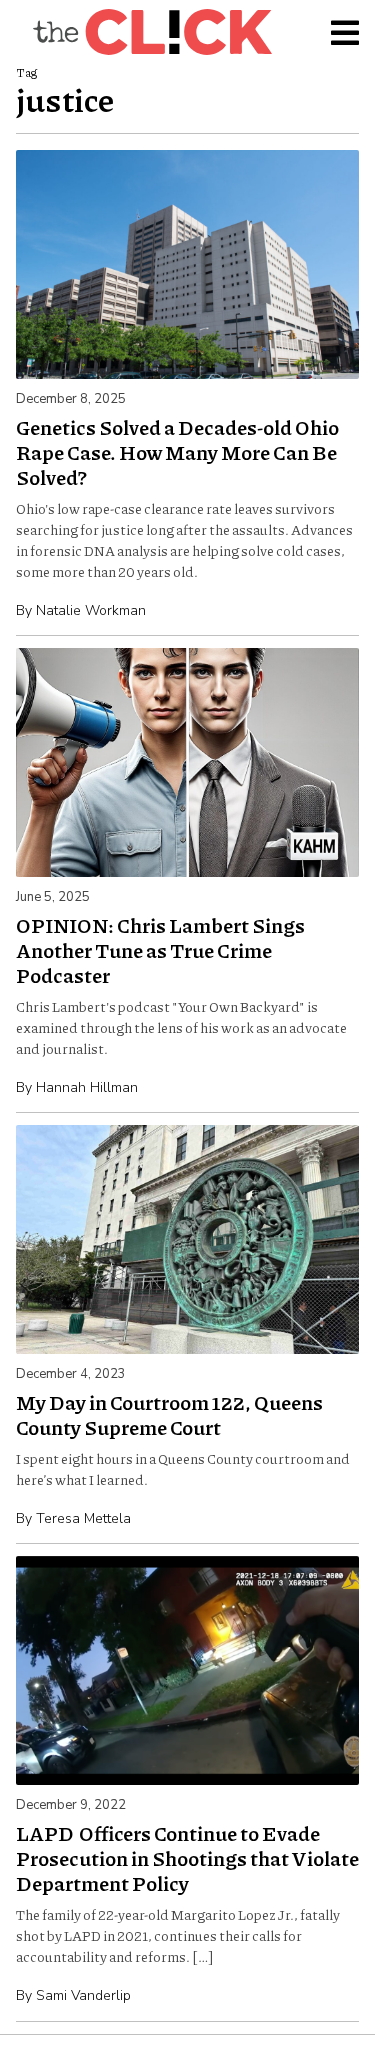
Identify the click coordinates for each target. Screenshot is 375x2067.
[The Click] (152, 32)
